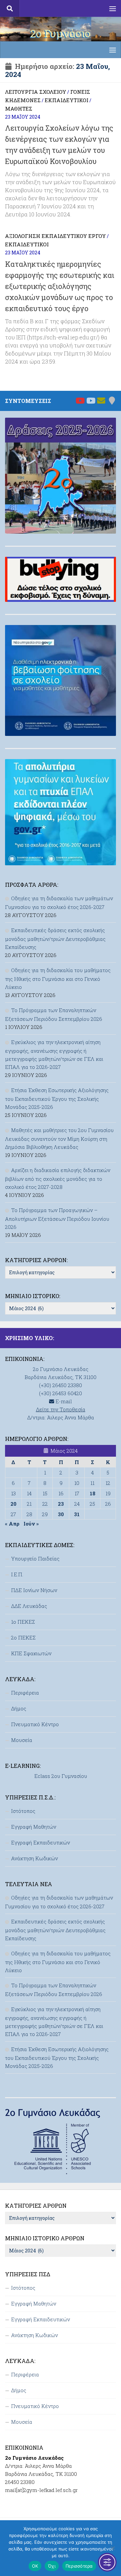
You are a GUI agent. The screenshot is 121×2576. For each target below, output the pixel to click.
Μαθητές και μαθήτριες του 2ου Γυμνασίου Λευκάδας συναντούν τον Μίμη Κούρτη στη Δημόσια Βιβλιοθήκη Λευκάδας (59, 1138)
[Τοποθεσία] (112, 401)
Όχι (52, 2566)
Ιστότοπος (23, 1811)
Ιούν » (31, 1524)
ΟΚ (35, 2566)
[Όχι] (113, 2548)
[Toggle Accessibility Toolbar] (107, 2562)
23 (61, 1504)
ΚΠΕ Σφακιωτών (31, 1653)
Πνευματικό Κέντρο (35, 1724)
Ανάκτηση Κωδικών (34, 1858)
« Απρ (12, 1524)
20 (13, 1504)
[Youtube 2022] (80, 401)
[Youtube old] (90, 401)
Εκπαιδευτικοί (67, 100)
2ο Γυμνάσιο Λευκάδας (61, 40)
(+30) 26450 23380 (61, 1385)
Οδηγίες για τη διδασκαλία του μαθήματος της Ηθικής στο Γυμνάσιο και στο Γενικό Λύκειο (58, 979)
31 (77, 1514)
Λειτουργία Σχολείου (36, 92)
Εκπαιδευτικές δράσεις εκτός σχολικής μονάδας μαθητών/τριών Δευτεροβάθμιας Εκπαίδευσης (55, 939)
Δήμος (19, 1708)
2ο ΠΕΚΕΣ (23, 1637)
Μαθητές (19, 109)
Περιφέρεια (25, 1693)
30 (61, 1514)
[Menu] (113, 8)
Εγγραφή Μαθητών (34, 1827)
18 (93, 1493)
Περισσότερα (79, 2566)
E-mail (63, 1401)
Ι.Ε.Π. (17, 1574)
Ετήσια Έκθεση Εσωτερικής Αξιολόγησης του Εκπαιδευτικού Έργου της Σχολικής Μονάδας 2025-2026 (57, 1098)
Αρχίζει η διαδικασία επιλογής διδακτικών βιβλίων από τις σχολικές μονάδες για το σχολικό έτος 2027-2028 (58, 1178)
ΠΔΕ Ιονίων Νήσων (34, 1590)
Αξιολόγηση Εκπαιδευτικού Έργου (55, 236)
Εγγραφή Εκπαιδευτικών (41, 1842)
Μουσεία (22, 1740)
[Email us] (101, 401)
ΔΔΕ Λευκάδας (29, 1606)
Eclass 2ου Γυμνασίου (61, 1776)
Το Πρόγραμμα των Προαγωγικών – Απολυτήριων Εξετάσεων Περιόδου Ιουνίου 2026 (57, 1218)
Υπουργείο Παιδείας (35, 1559)
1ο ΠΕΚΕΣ (23, 1622)
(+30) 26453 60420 (61, 1393)
